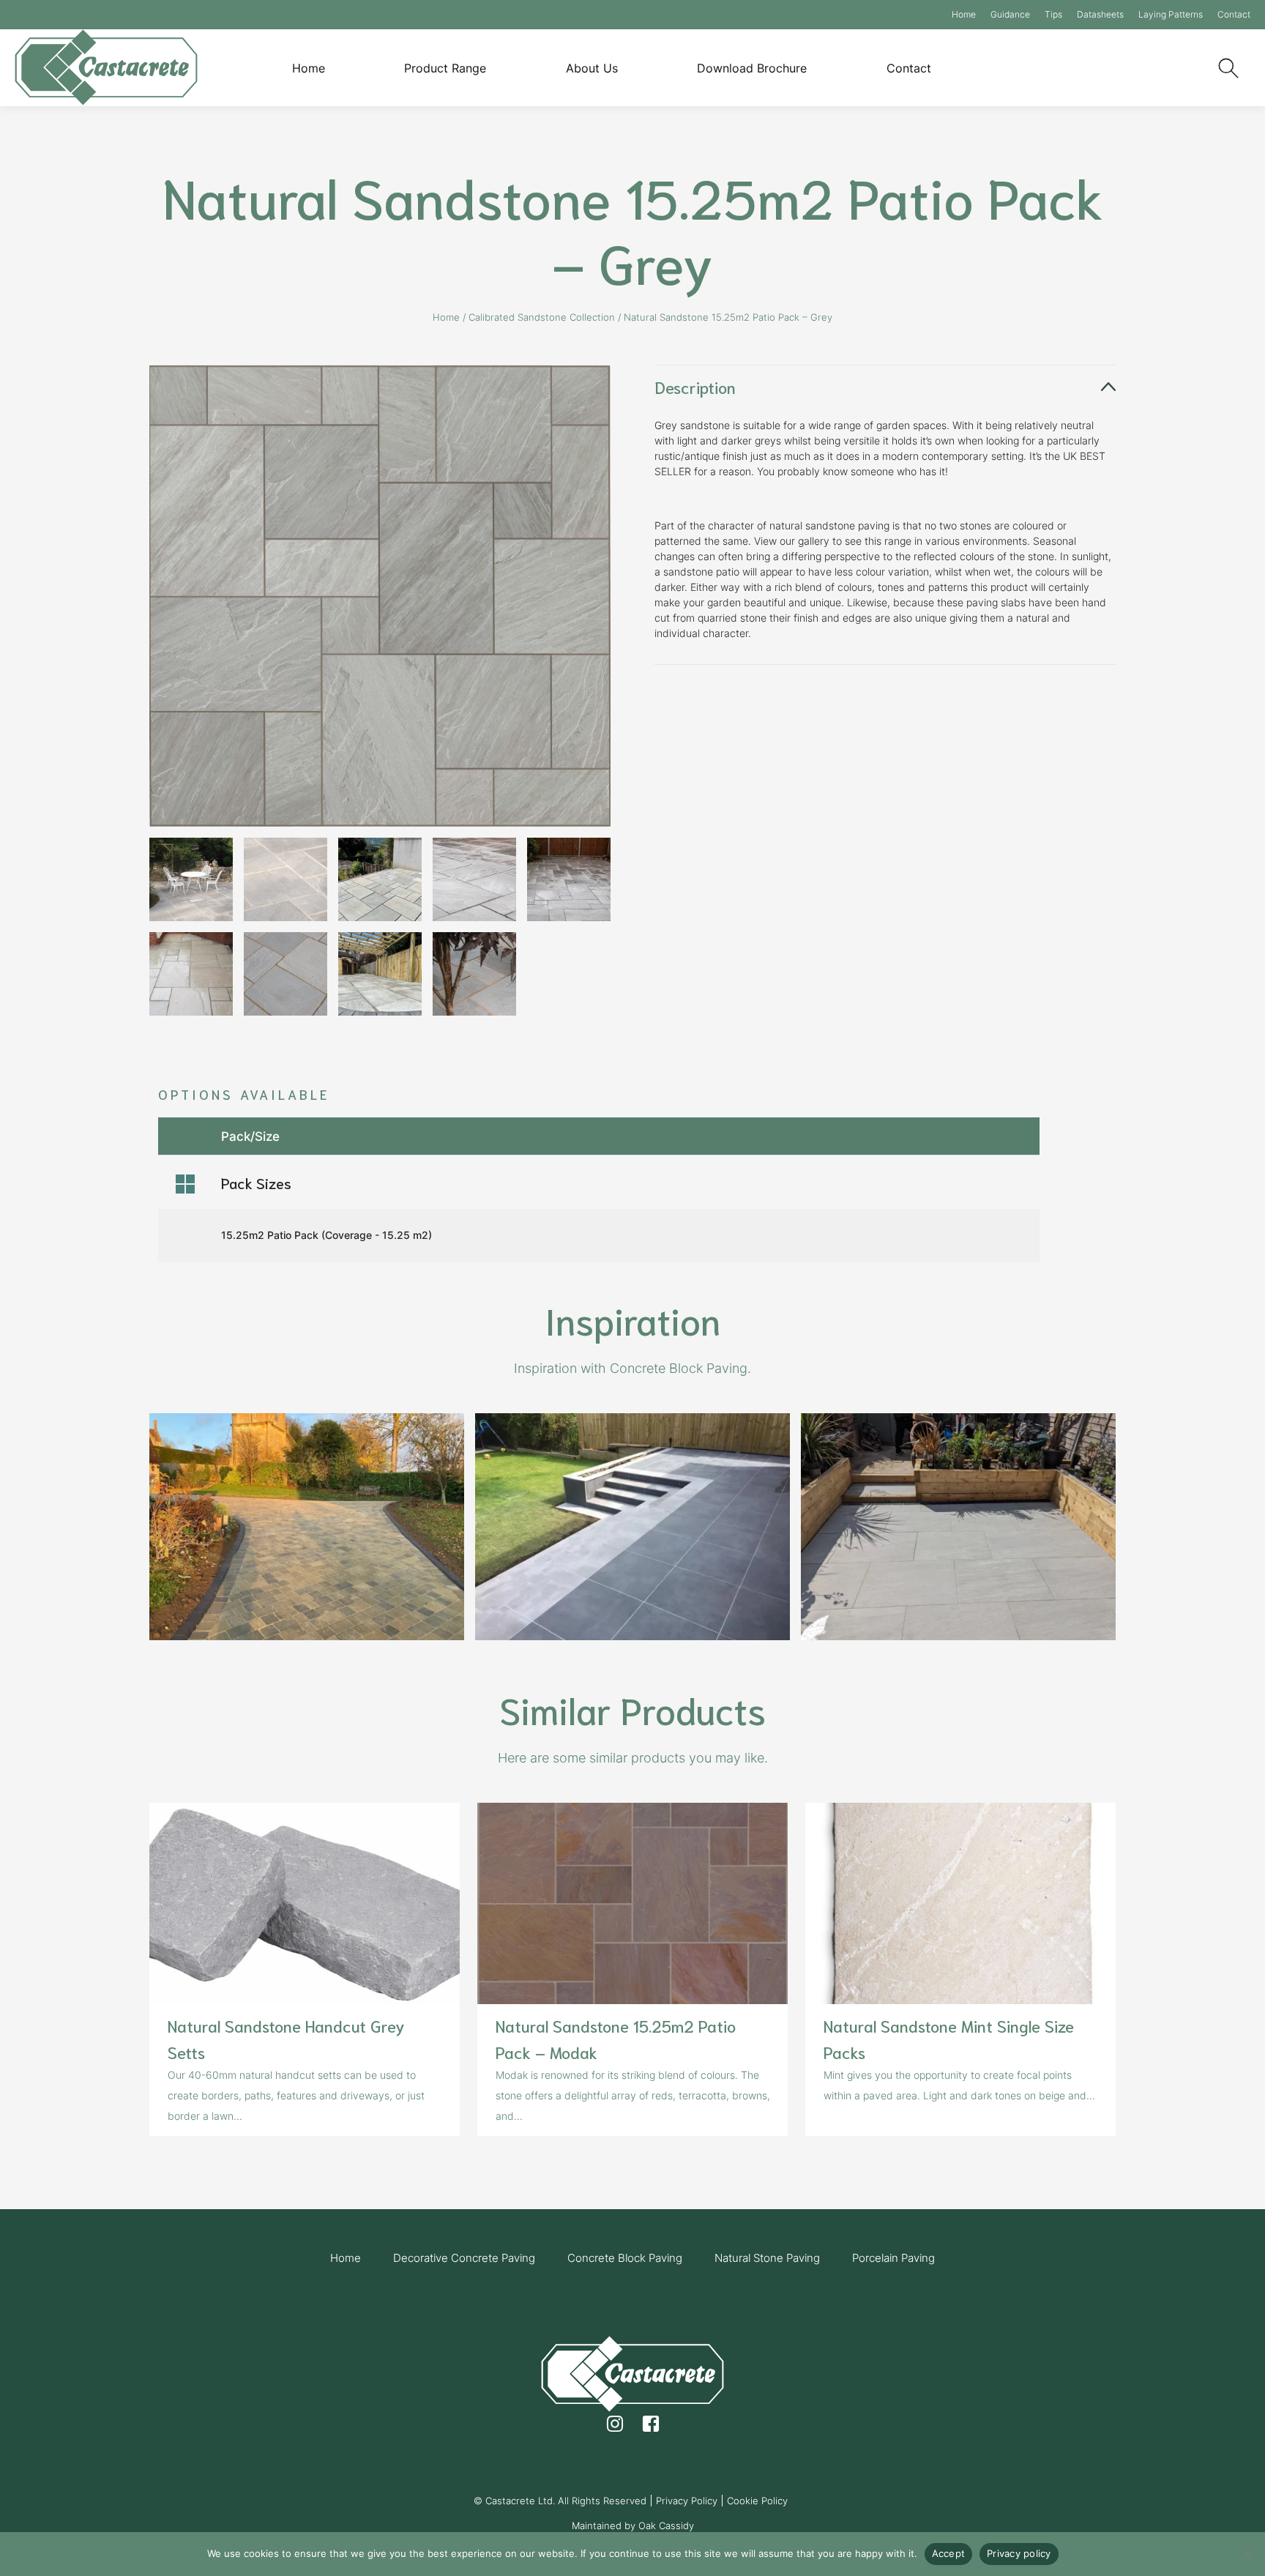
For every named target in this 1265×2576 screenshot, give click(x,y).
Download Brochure (752, 68)
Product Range (445, 68)
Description (695, 387)
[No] (1247, 2554)
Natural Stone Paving (767, 2258)
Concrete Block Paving (625, 2258)
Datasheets (1100, 14)
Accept (949, 2553)
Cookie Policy (757, 2501)
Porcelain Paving (893, 2258)
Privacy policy (1019, 2553)
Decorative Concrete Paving (464, 2258)
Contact (1234, 14)
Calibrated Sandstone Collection (542, 317)
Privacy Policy (687, 2501)
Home (964, 14)
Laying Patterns (1171, 14)
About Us (592, 68)
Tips (1053, 14)
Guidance (1010, 14)
